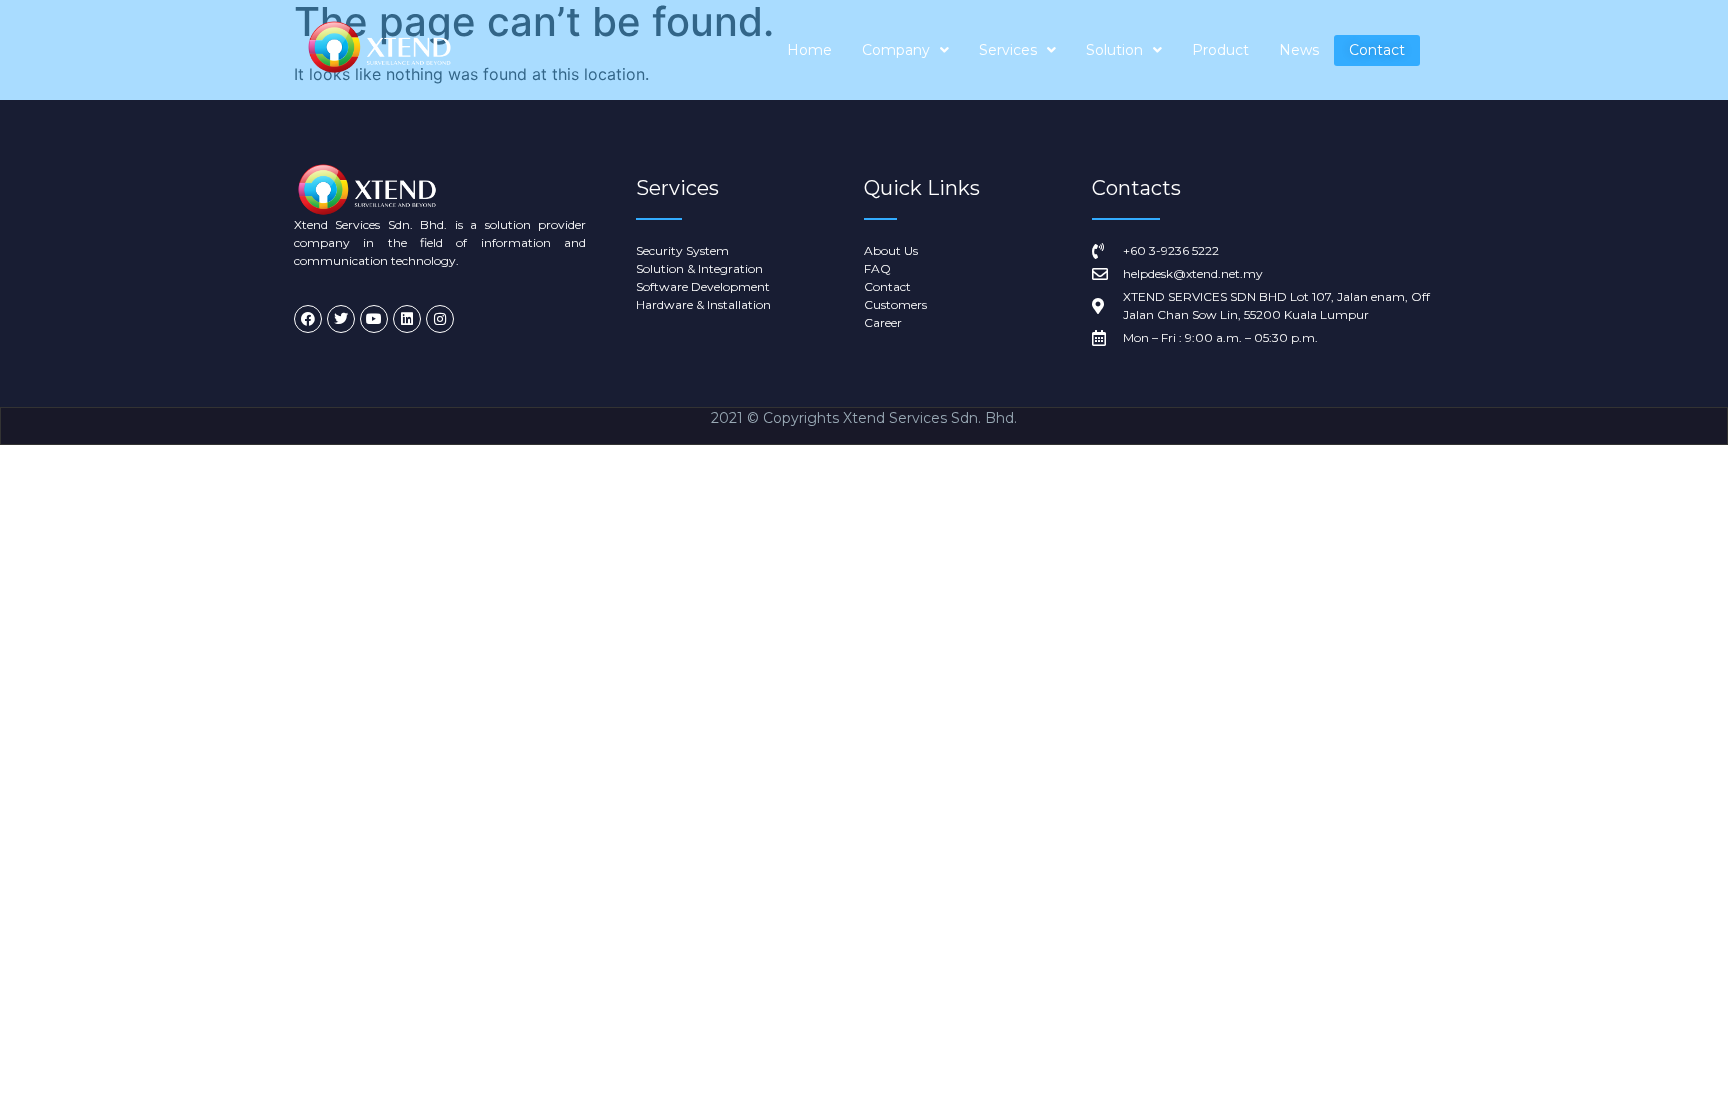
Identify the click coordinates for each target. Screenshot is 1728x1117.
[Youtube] (374, 319)
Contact (1377, 50)
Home (809, 50)
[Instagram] (440, 319)
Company (896, 50)
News (1299, 50)
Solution (1114, 50)
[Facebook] (308, 319)
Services (1008, 50)
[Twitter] (341, 319)
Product (1220, 50)
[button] (905, 50)
